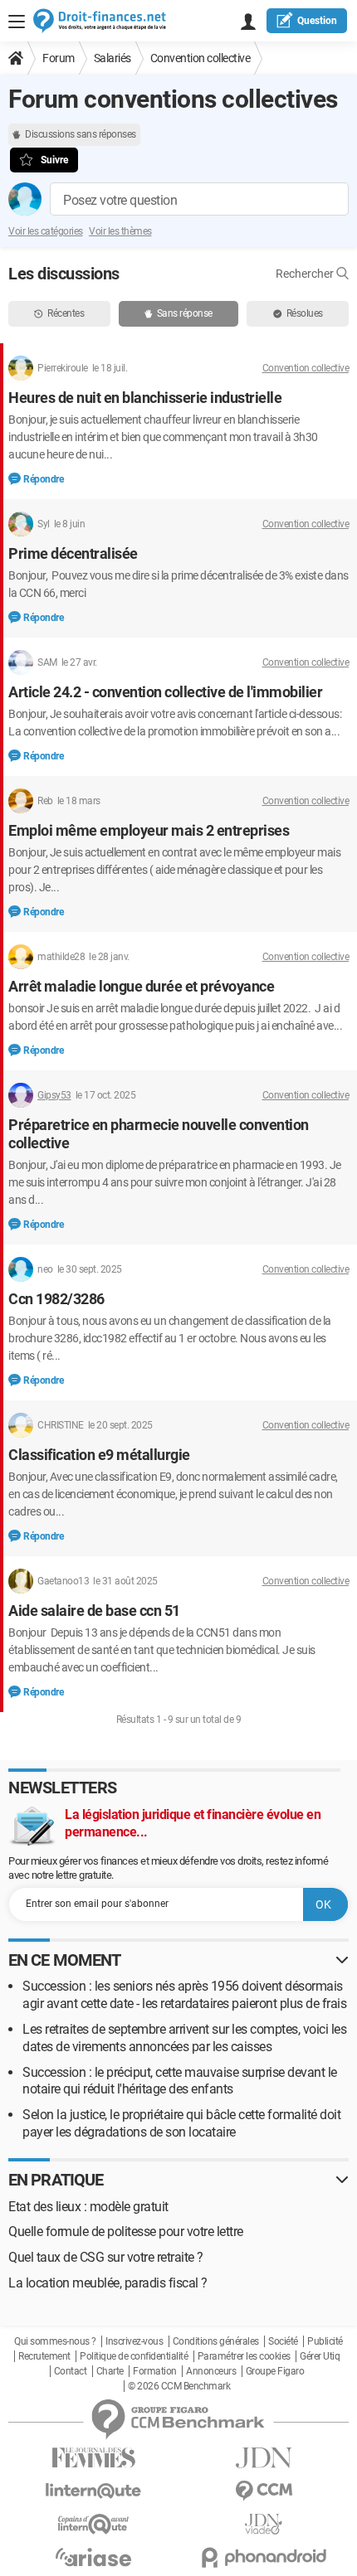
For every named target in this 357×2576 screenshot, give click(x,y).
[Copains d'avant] (93, 2524)
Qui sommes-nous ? (55, 2341)
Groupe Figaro (275, 2371)
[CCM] (264, 2491)
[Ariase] (93, 2557)
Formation (155, 2371)
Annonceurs (211, 2371)
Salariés (112, 58)
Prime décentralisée (73, 553)
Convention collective (201, 58)
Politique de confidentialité (134, 2356)
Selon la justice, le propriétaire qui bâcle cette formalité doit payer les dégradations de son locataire (181, 2123)
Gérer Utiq (320, 2356)
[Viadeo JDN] (264, 2524)
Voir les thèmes (120, 231)
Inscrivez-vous (134, 2341)
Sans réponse (185, 313)
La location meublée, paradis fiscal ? (108, 2283)
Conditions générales (216, 2341)
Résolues (305, 313)
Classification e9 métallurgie (99, 1455)
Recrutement (44, 2356)
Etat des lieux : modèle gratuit (88, 2207)
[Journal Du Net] (264, 2458)
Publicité (325, 2341)
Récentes (66, 313)
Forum (59, 58)
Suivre (54, 160)
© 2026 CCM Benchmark (179, 2386)
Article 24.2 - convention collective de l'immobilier (165, 692)
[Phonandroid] (264, 2557)
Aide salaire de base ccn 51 (94, 1611)
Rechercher (306, 274)
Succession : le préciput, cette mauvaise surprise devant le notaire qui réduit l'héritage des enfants (180, 2081)
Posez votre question (120, 200)
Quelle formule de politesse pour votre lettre (126, 2232)
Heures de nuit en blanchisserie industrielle (145, 398)
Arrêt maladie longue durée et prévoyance (141, 986)
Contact (71, 2371)
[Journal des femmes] (93, 2458)
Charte (110, 2371)
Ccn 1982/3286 (56, 1299)
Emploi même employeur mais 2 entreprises (149, 830)
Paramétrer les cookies (244, 2356)
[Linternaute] (93, 2491)
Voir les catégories (46, 231)
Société (283, 2341)
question (317, 21)
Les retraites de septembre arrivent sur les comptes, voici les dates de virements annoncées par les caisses (184, 2038)
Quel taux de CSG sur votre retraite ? (106, 2257)
